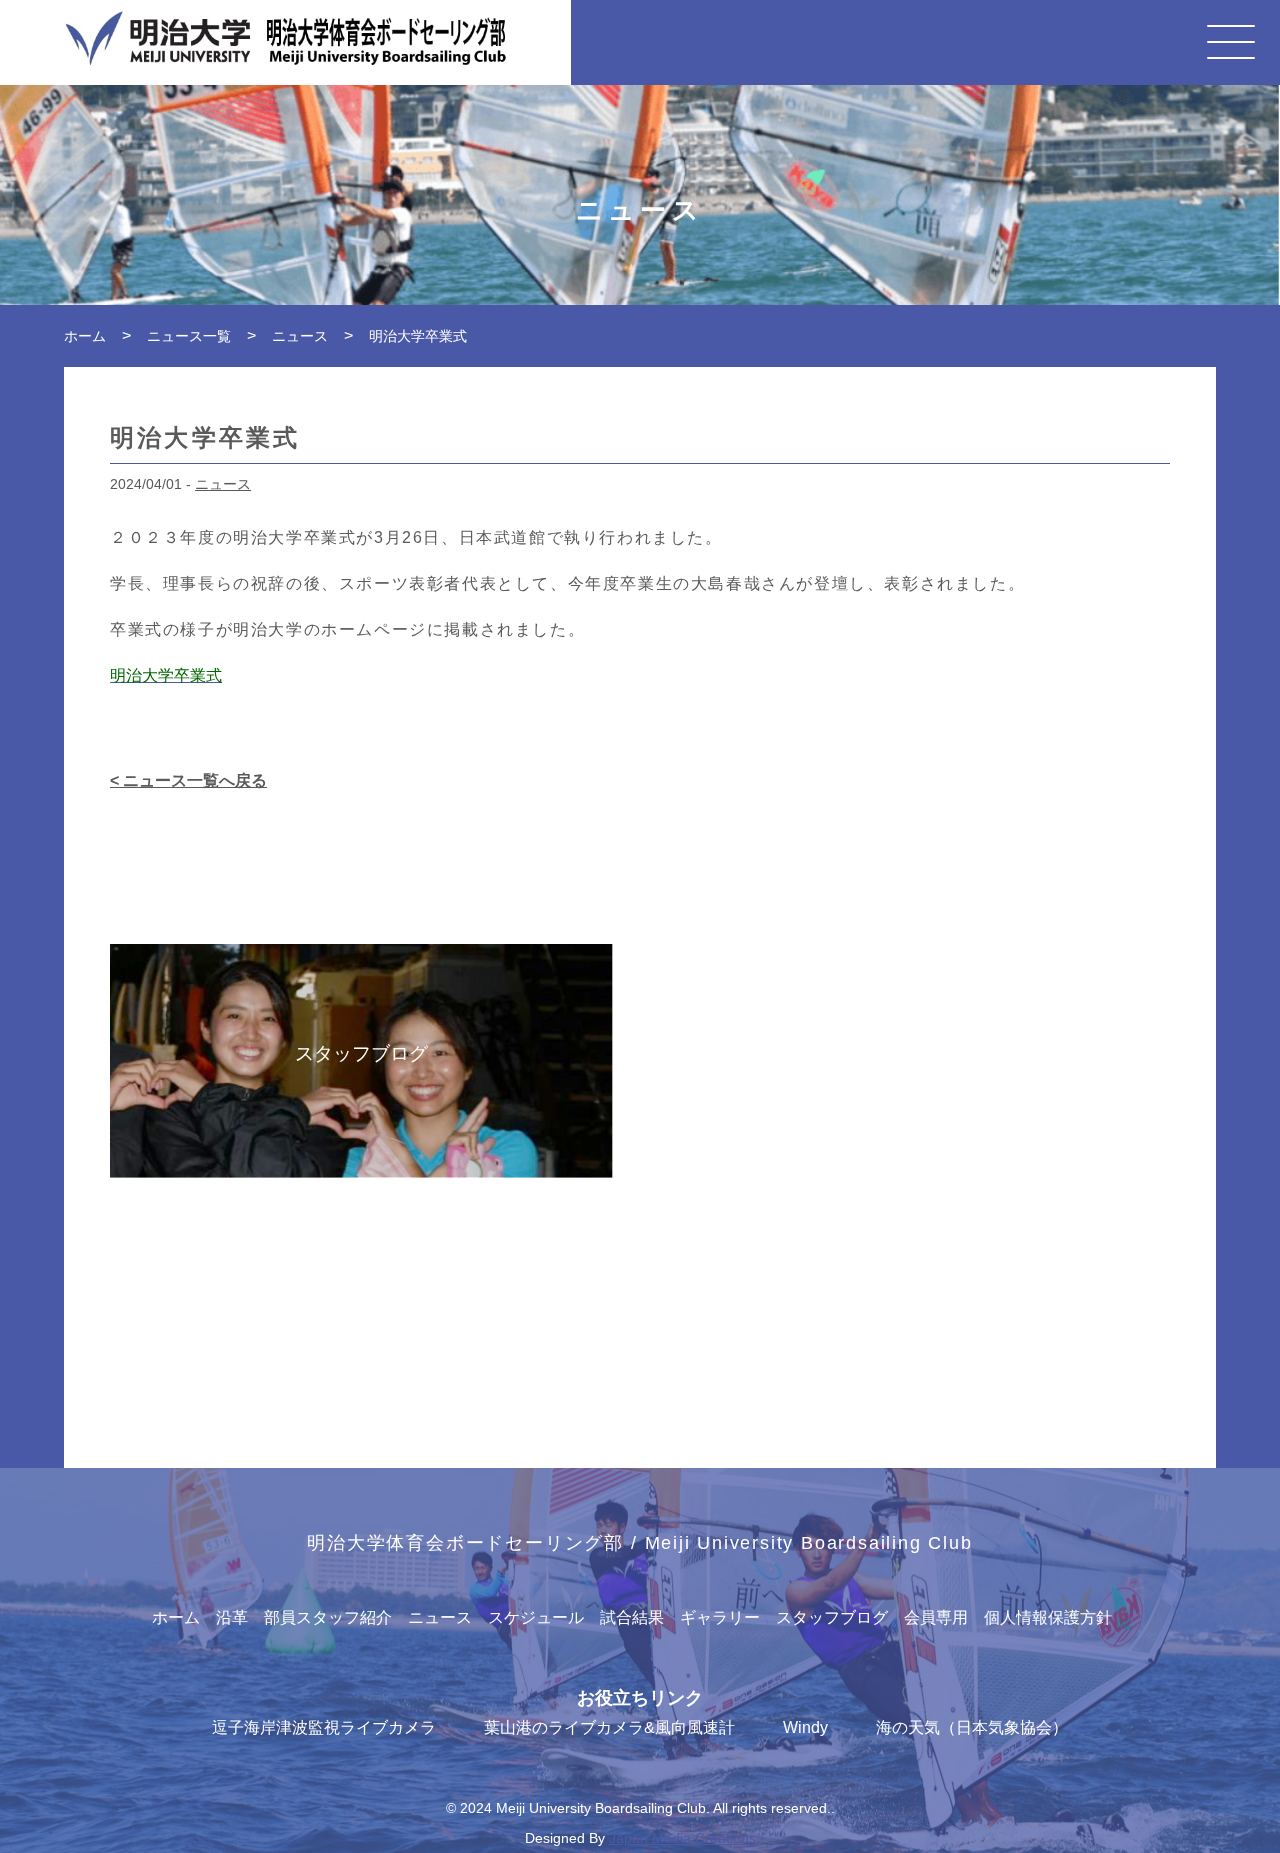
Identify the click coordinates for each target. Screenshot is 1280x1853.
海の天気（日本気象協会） (972, 1727)
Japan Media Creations (682, 1838)
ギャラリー (720, 1617)
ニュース (223, 484)
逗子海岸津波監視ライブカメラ (324, 1727)
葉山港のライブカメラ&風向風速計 (609, 1727)
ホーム (176, 1617)
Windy (805, 1727)
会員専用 (936, 1617)
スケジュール (536, 1617)
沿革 (232, 1617)
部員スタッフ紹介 (328, 1617)
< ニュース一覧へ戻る (188, 780)
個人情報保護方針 (1048, 1617)
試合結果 (632, 1617)
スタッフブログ (832, 1617)
